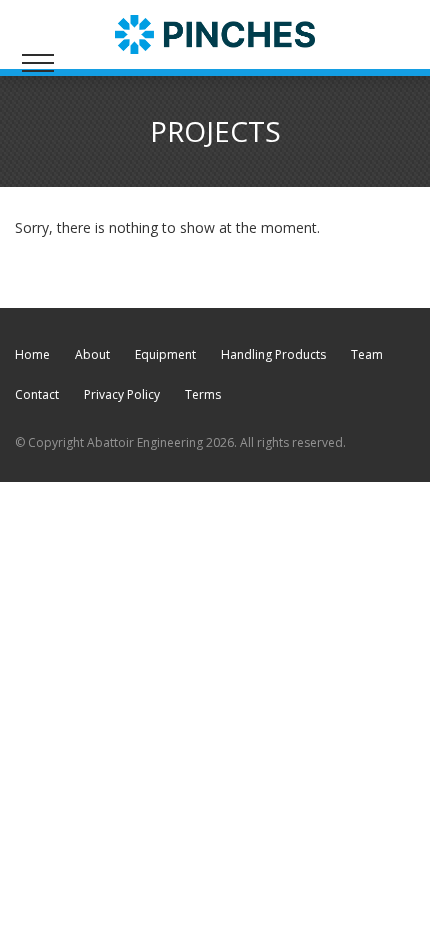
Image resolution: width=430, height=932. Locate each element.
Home (32, 354)
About (92, 354)
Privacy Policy (122, 394)
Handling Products (273, 354)
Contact (37, 394)
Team (367, 354)
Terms (203, 394)
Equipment (165, 354)
